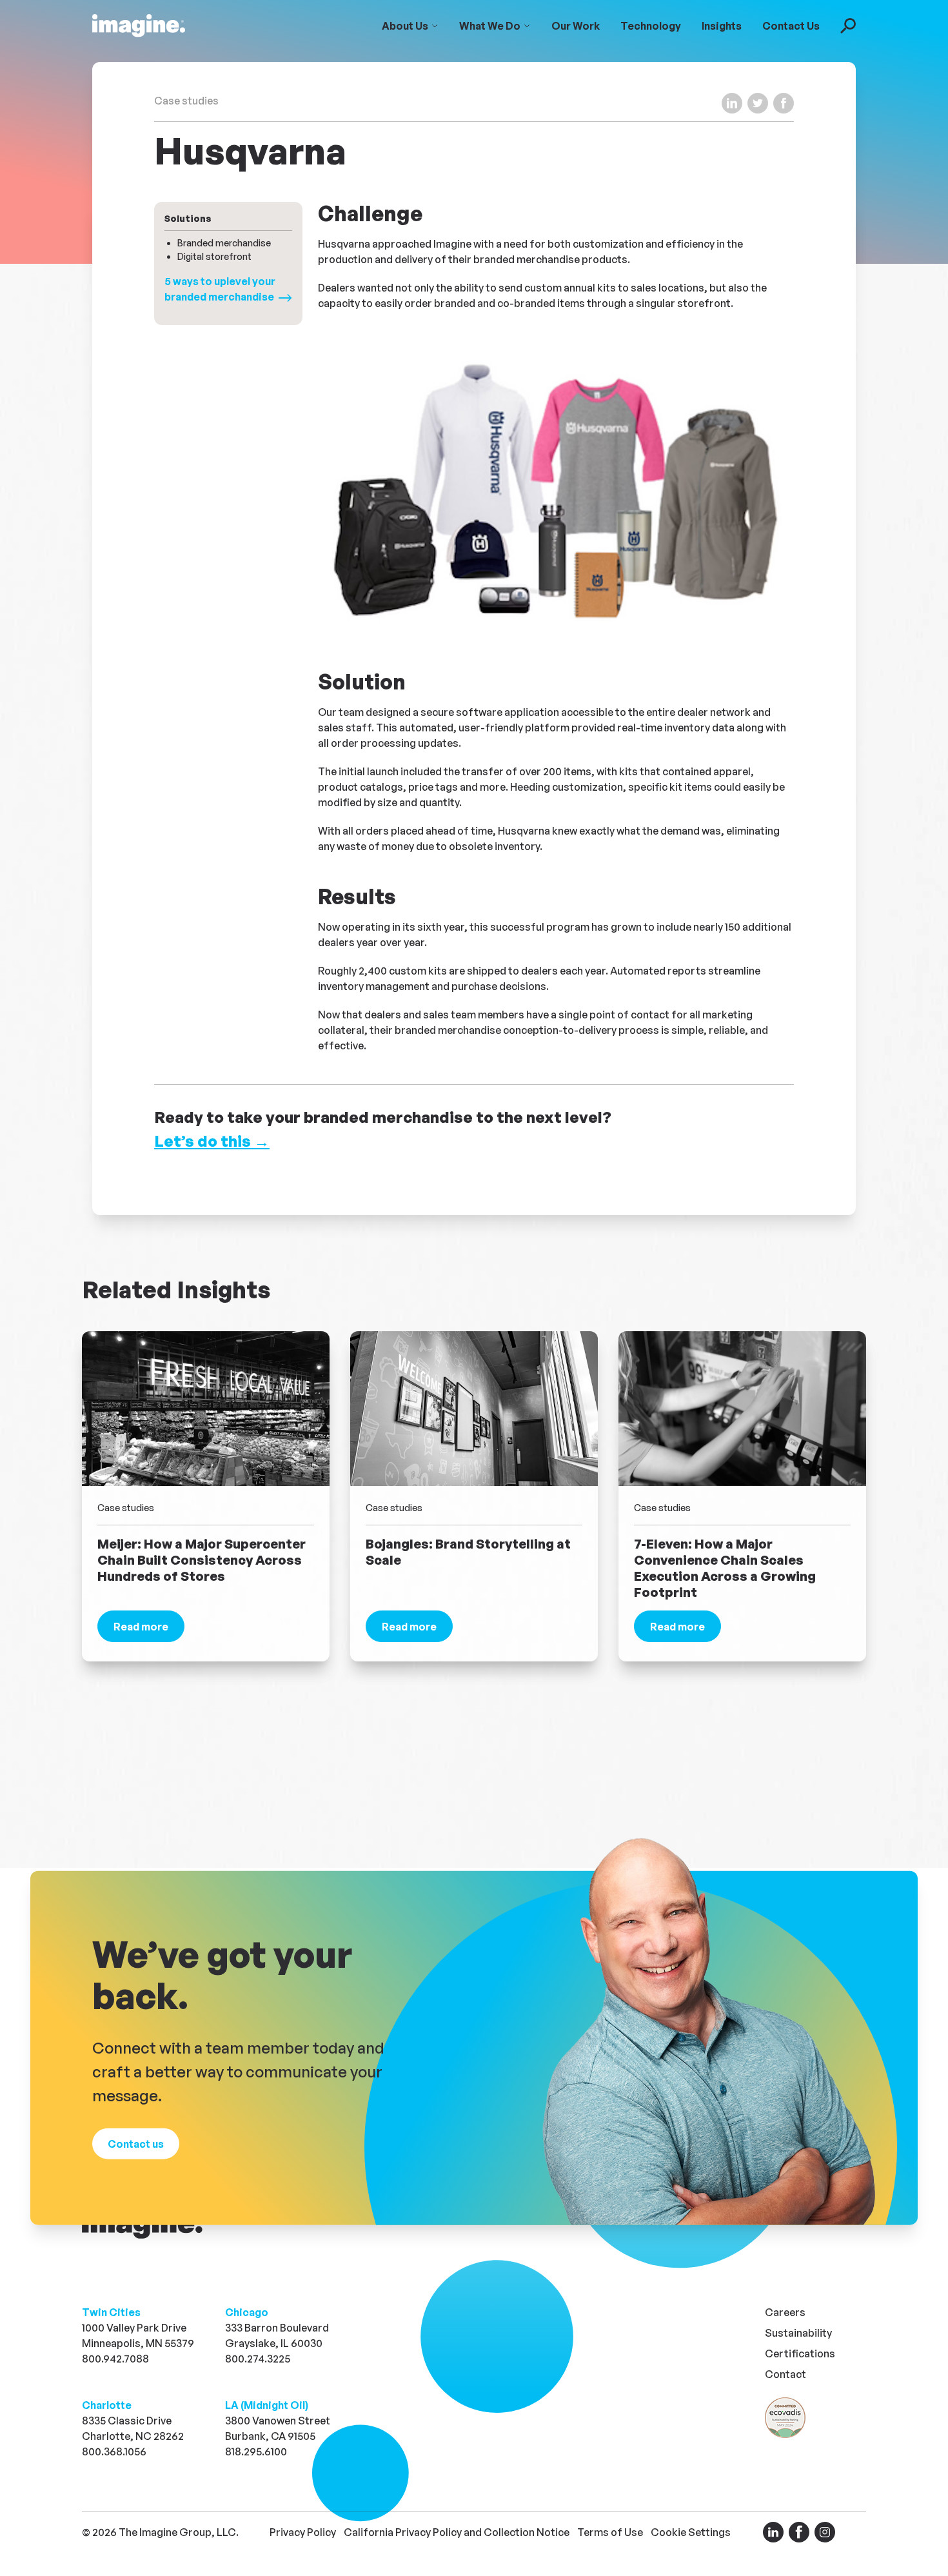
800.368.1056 (114, 2452)
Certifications (800, 2353)
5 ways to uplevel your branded (220, 289)
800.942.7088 (115, 2359)
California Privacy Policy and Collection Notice (457, 2532)
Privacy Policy (303, 2532)
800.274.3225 (258, 2359)
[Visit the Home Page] (139, 26)
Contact (785, 2374)
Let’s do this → (212, 1141)
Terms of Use (610, 2532)
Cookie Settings (691, 2532)
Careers (785, 2312)
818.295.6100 (256, 2452)
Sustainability (798, 2333)
